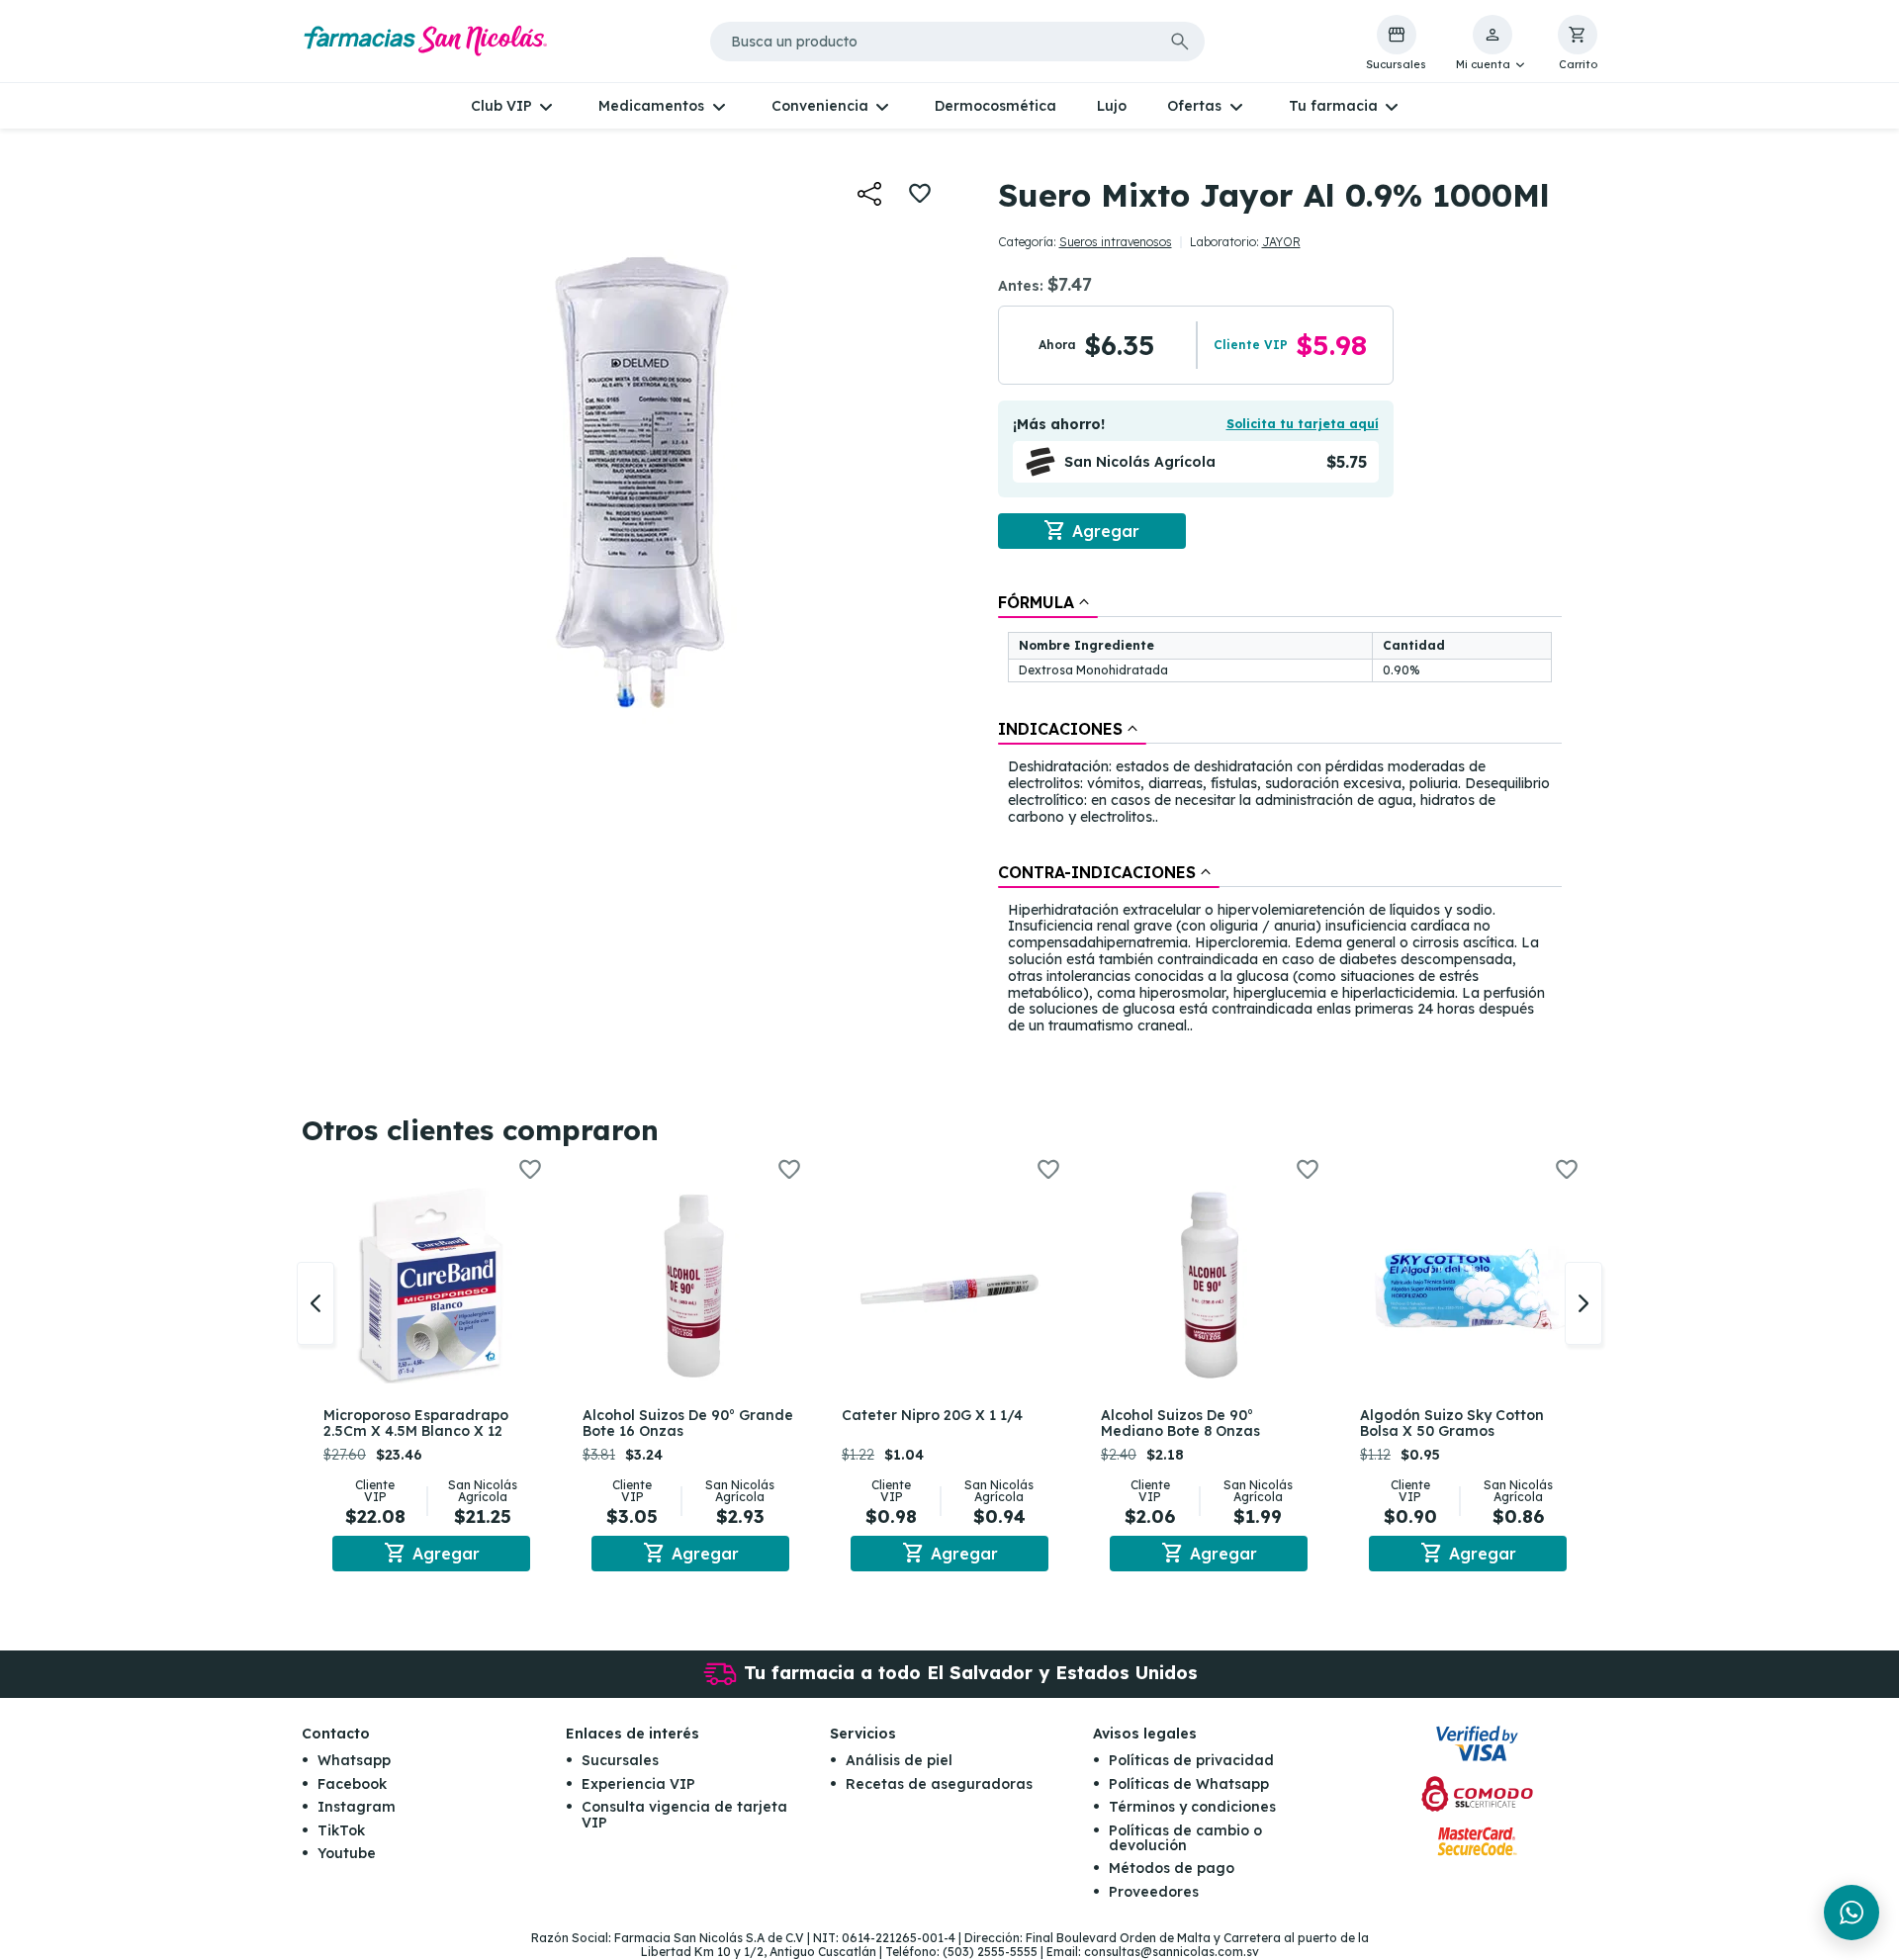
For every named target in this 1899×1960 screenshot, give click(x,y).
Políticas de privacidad (1191, 1760)
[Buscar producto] (1180, 42)
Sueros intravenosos (1116, 242)
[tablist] (1280, 815)
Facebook (352, 1784)
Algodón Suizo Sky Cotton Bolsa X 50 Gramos (1452, 1424)
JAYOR (1281, 242)
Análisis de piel (899, 1760)
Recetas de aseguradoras (939, 1784)
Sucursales (620, 1760)
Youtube (347, 1853)
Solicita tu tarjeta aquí (1303, 424)
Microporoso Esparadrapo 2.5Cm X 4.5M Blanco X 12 (416, 1424)
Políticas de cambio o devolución (1185, 1838)
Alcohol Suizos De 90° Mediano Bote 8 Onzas (1180, 1424)
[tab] (1048, 602)
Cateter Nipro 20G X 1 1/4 (932, 1415)
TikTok (341, 1830)
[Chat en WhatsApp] (1852, 1913)
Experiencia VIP (638, 1784)
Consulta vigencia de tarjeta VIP (684, 1814)
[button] (1492, 44)
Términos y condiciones (1192, 1807)
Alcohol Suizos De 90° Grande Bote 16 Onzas (688, 1424)
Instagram (357, 1807)
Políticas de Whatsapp (1189, 1784)
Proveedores (1154, 1892)
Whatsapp (354, 1760)
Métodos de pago (1172, 1868)
